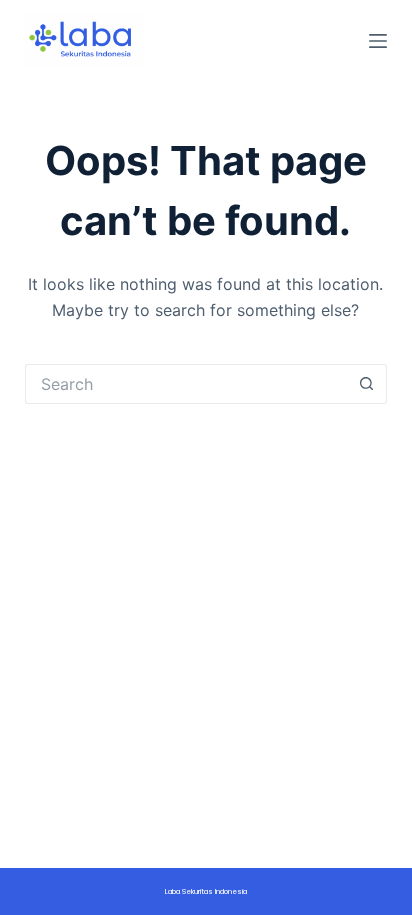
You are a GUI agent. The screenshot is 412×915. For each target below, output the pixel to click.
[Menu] (378, 41)
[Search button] (367, 384)
